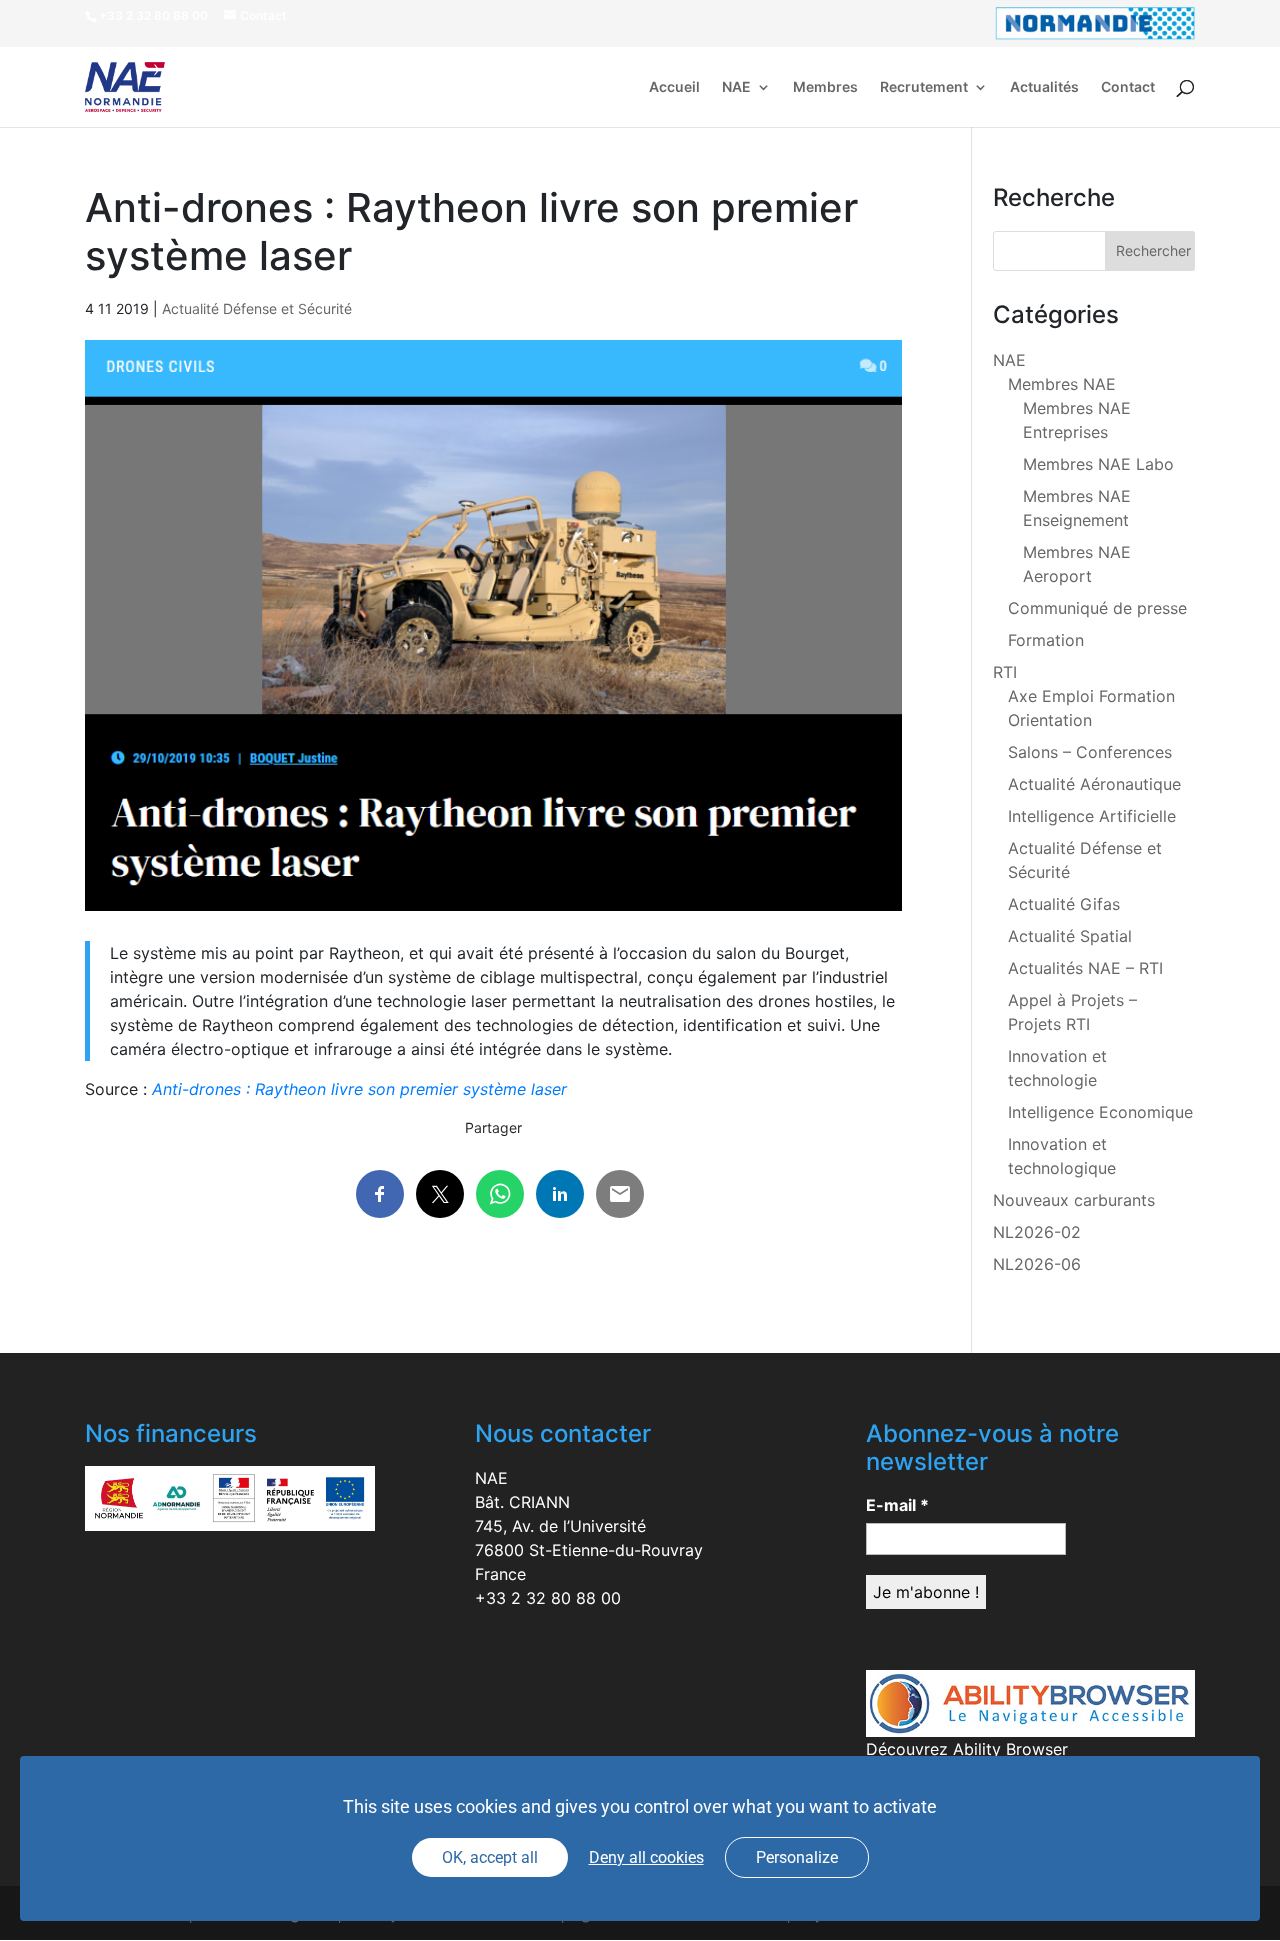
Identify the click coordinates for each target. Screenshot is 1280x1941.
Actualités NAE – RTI (1085, 968)
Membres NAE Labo (1098, 464)
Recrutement (924, 87)
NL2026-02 (1037, 1232)
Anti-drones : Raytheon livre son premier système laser (359, 1089)
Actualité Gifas (1064, 904)
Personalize (797, 1857)
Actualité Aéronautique (1094, 784)
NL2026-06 (1037, 1264)
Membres (825, 87)
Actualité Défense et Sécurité (257, 308)
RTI (1005, 672)
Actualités (1044, 87)
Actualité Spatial (1070, 936)
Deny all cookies (646, 1857)
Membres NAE (1062, 384)
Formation (1046, 640)
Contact (1128, 87)
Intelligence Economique (1100, 1112)
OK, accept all (490, 1857)
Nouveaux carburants (1074, 1200)
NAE (736, 87)
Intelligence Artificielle (1092, 816)
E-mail (897, 1505)
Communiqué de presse (1097, 608)
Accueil (674, 87)
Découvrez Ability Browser (967, 1749)
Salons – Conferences (1090, 752)
